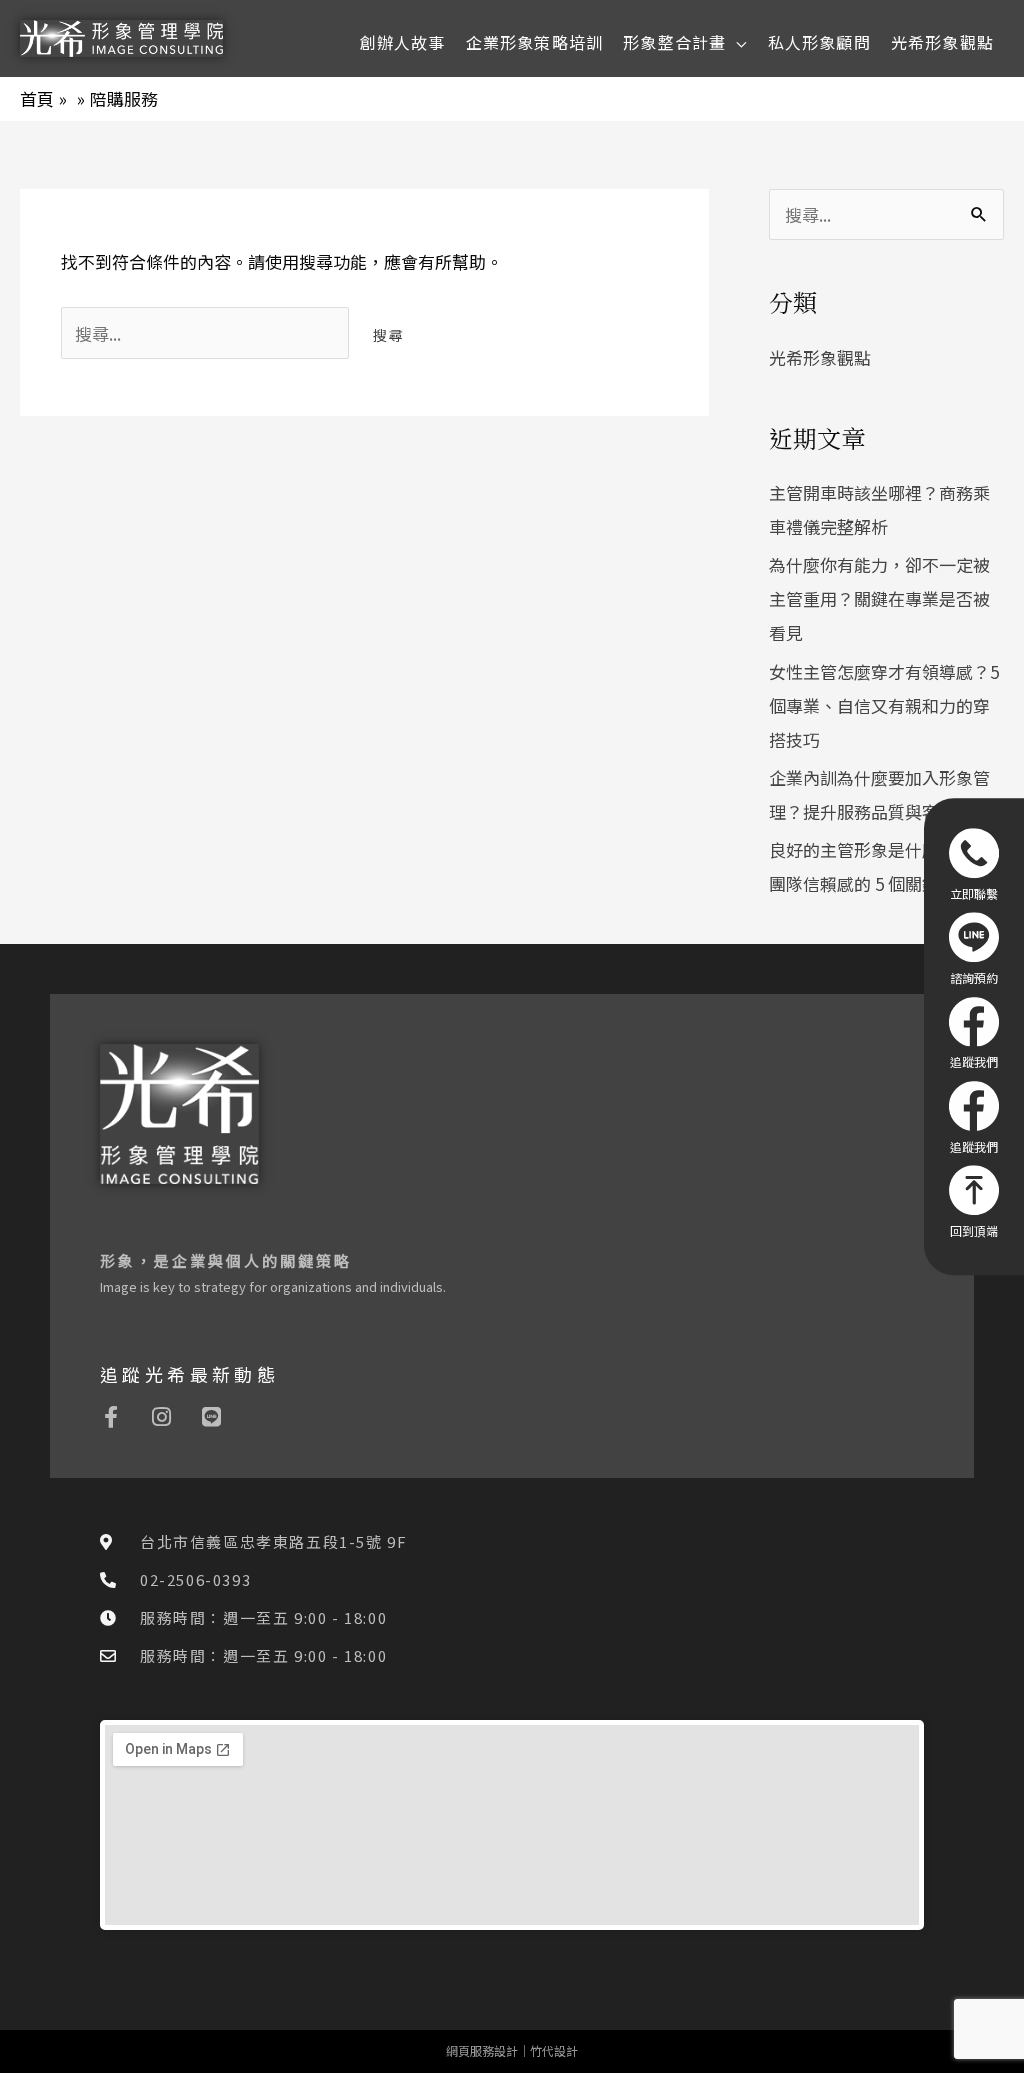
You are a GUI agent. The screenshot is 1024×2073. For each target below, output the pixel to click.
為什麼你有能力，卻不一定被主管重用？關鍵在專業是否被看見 (879, 598)
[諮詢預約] (974, 948)
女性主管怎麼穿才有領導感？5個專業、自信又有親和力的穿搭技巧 (884, 705)
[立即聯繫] (974, 864)
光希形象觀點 (820, 357)
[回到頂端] (974, 1202)
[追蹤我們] (974, 1033)
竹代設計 (554, 2050)
